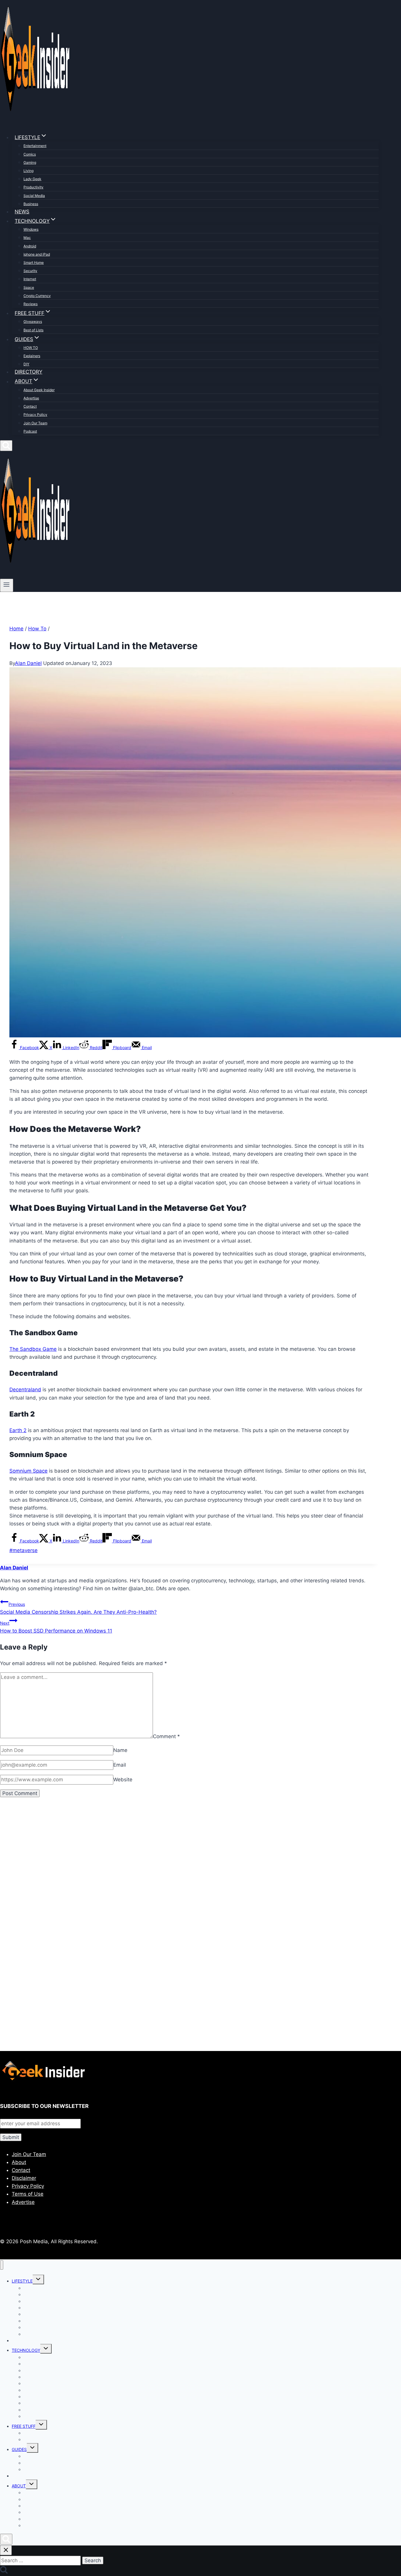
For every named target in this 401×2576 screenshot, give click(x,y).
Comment (166, 1736)
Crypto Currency (37, 296)
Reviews (31, 304)
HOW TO (31, 348)
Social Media (34, 196)
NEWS (22, 212)
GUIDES (19, 2449)
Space (29, 287)
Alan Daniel (28, 663)
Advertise (31, 398)
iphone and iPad (37, 254)
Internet (30, 279)
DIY (26, 364)
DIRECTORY (28, 372)
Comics (30, 154)
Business (31, 204)
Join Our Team (35, 423)
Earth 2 (18, 1430)
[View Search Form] (6, 446)
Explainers (32, 356)
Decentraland (25, 1390)
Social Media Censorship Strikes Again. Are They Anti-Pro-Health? (78, 1608)
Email (120, 1765)
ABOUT (19, 2486)
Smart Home (34, 263)
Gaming (30, 162)
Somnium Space (28, 1471)
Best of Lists (33, 330)
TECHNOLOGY (26, 2350)
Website (123, 1780)
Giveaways (33, 321)
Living (28, 171)
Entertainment (35, 146)
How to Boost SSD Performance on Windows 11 (56, 1627)
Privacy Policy (35, 415)
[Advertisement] (176, 1870)
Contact (30, 406)
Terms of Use (28, 2194)
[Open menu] (7, 585)
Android (30, 246)
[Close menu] (2, 2265)
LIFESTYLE (22, 2281)
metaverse (23, 1550)
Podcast (30, 431)
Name (120, 1750)
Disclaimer (24, 2178)
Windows (31, 229)
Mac (27, 238)
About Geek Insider (39, 390)
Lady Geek (32, 179)
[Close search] (6, 2550)
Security (30, 271)
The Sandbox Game (33, 1349)
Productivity (33, 187)
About (19, 2162)
